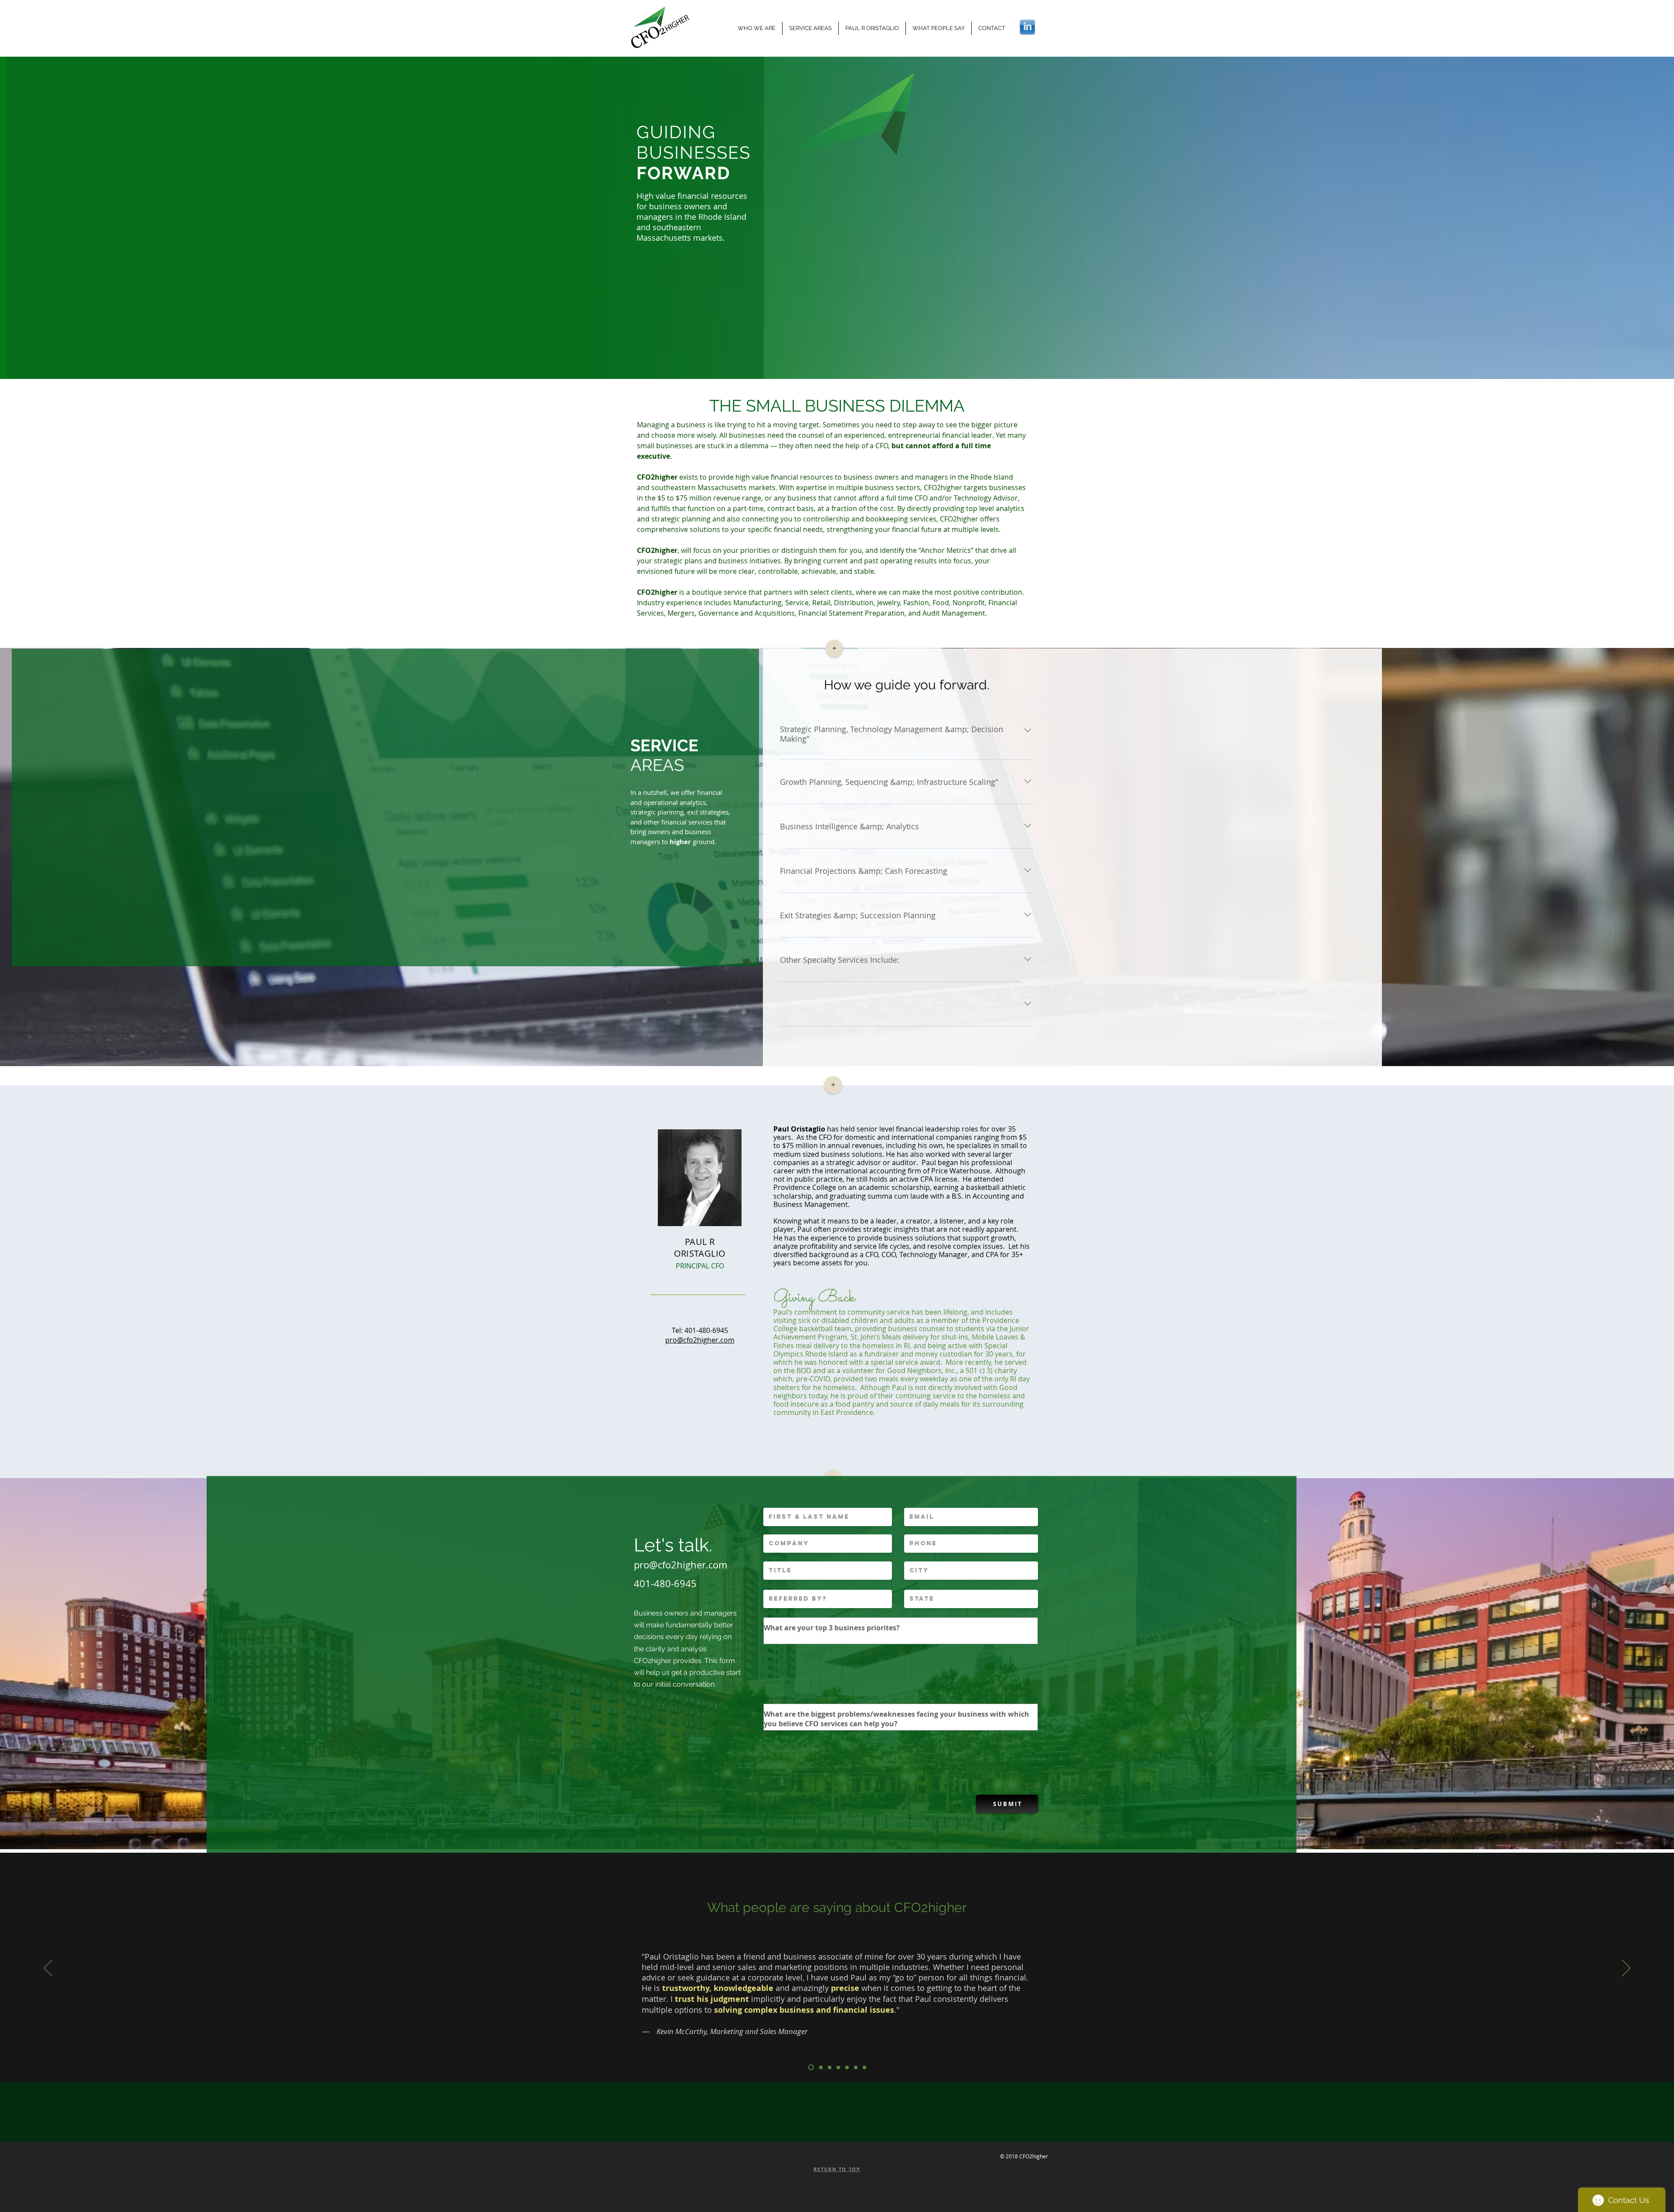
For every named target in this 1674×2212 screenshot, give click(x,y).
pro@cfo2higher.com (680, 1565)
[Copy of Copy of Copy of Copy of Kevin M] (830, 2067)
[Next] (1626, 1969)
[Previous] (48, 1969)
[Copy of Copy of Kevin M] (811, 2067)
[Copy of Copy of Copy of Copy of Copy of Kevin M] (838, 2067)
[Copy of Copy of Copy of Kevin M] (821, 2067)
